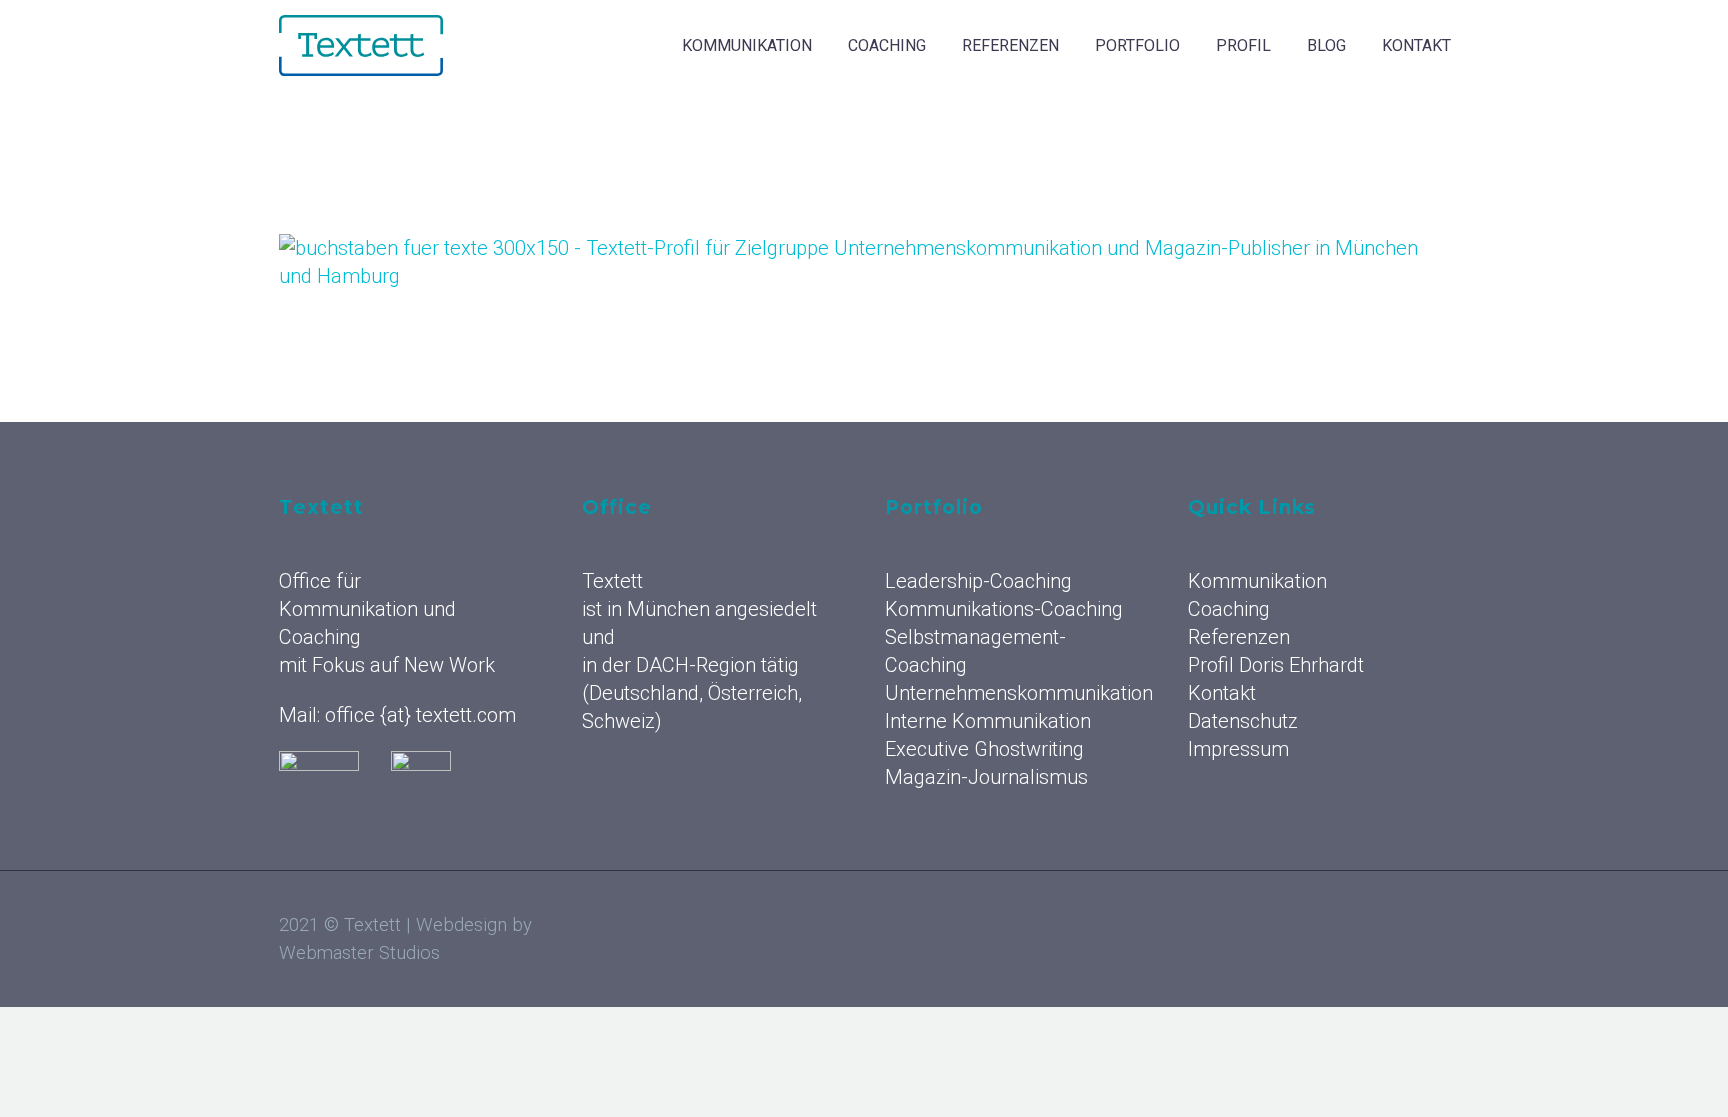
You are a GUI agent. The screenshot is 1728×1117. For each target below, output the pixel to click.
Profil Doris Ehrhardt (1276, 665)
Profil (1243, 45)
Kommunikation (747, 45)
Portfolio (1137, 45)
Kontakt (1416, 45)
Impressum (1238, 749)
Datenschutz (1243, 721)
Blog (1326, 45)
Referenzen (1010, 45)
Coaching (887, 45)
